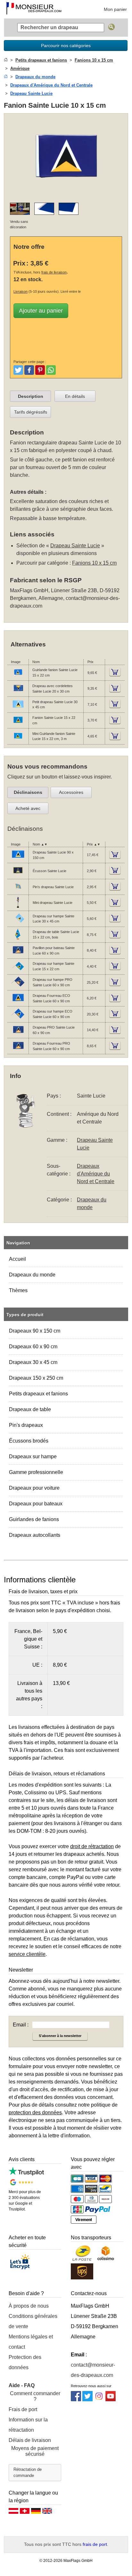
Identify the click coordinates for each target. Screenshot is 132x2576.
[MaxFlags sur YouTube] (111, 2399)
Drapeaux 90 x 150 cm (35, 1331)
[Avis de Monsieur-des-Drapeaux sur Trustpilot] (26, 2174)
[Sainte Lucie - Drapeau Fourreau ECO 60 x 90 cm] (18, 1003)
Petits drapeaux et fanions (38, 1394)
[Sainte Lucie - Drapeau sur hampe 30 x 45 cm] (18, 924)
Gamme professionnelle (36, 1472)
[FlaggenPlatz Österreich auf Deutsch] (13, 2513)
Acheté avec (28, 808)
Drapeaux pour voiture (34, 1488)
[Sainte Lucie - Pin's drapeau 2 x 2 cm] (18, 892)
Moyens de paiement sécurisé (35, 2451)
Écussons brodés (29, 1441)
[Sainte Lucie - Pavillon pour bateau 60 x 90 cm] (18, 955)
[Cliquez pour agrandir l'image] (66, 194)
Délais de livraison (30, 2440)
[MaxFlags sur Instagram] (99, 2399)
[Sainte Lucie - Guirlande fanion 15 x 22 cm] (18, 678)
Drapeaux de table (30, 1409)
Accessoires (71, 792)
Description (31, 396)
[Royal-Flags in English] (47, 2513)
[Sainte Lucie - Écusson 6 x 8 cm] (18, 876)
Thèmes (18, 1290)
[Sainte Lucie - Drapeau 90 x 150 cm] (18, 860)
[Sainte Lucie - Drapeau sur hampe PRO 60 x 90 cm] (18, 987)
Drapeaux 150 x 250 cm (36, 1378)
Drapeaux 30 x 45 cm (33, 1362)
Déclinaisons (28, 792)
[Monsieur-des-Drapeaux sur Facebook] (76, 2399)
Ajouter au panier (41, 311)
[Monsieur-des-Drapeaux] (34, 9)
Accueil (17, 1259)
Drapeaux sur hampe (33, 1456)
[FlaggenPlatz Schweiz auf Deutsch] (25, 2513)
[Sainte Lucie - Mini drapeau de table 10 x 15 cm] (18, 908)
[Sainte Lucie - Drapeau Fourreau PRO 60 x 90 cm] (18, 1051)
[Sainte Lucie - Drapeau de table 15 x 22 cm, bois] (18, 939)
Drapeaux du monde (32, 1275)
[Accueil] (6, 60)
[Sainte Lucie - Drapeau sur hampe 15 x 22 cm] (18, 972)
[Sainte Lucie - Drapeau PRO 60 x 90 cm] (18, 1035)
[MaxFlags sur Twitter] (87, 2399)
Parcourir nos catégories (66, 46)
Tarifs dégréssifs (31, 412)
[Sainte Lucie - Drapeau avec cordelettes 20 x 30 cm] (18, 694)
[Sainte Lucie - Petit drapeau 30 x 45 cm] (18, 710)
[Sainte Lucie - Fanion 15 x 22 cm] (18, 725)
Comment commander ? (35, 2396)
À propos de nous (29, 2306)
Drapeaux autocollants (35, 1535)
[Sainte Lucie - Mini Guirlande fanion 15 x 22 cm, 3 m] (18, 741)
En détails (75, 396)
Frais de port (23, 2409)
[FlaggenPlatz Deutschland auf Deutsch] (36, 2513)
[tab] (30, 396)
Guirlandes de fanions (34, 1519)
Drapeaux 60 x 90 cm (33, 1347)
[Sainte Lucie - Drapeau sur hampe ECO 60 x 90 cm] (18, 1019)
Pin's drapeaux (26, 1425)
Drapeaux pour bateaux (36, 1504)
